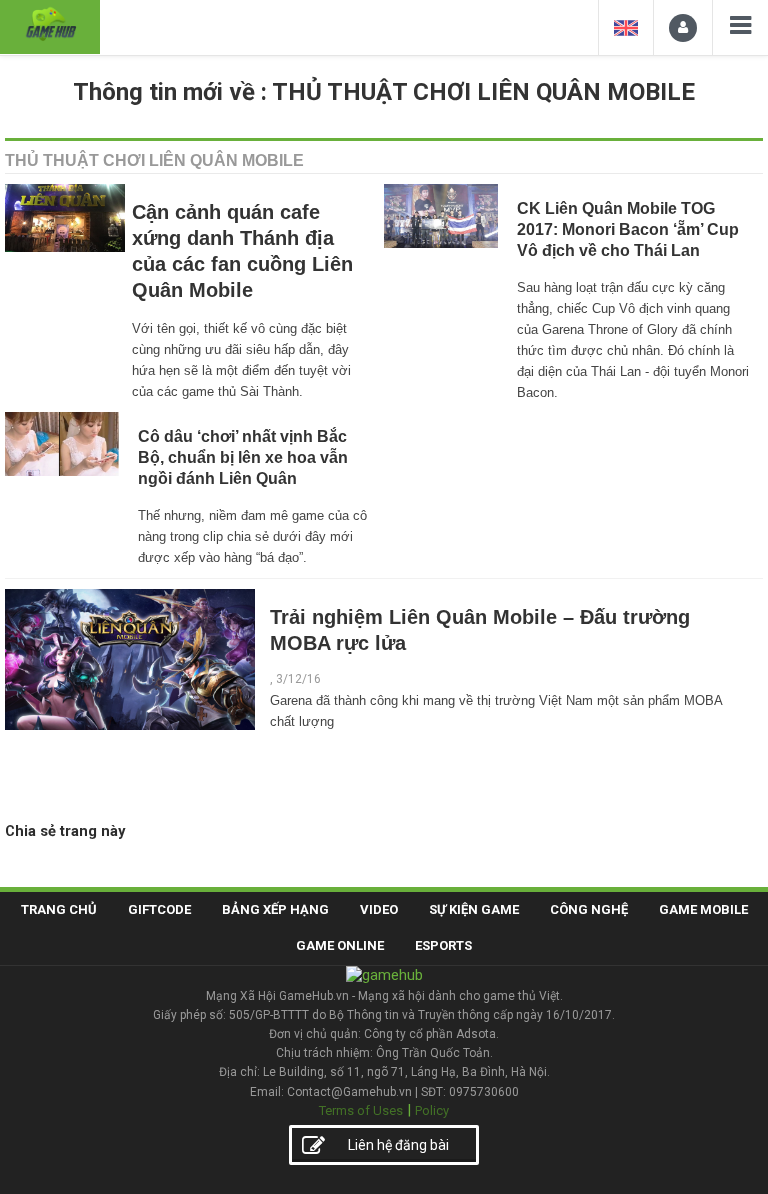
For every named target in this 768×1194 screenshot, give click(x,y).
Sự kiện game (474, 909)
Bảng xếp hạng (275, 909)
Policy (432, 1110)
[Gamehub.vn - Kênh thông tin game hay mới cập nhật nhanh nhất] (50, 24)
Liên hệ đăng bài (398, 1145)
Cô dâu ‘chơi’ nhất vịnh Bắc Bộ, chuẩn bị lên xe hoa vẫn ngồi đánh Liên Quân (243, 457)
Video (379, 909)
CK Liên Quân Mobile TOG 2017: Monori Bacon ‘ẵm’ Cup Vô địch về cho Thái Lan (628, 229)
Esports (443, 945)
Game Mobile (703, 909)
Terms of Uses (361, 1110)
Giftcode (159, 909)
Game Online (340, 945)
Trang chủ (59, 909)
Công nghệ (589, 909)
